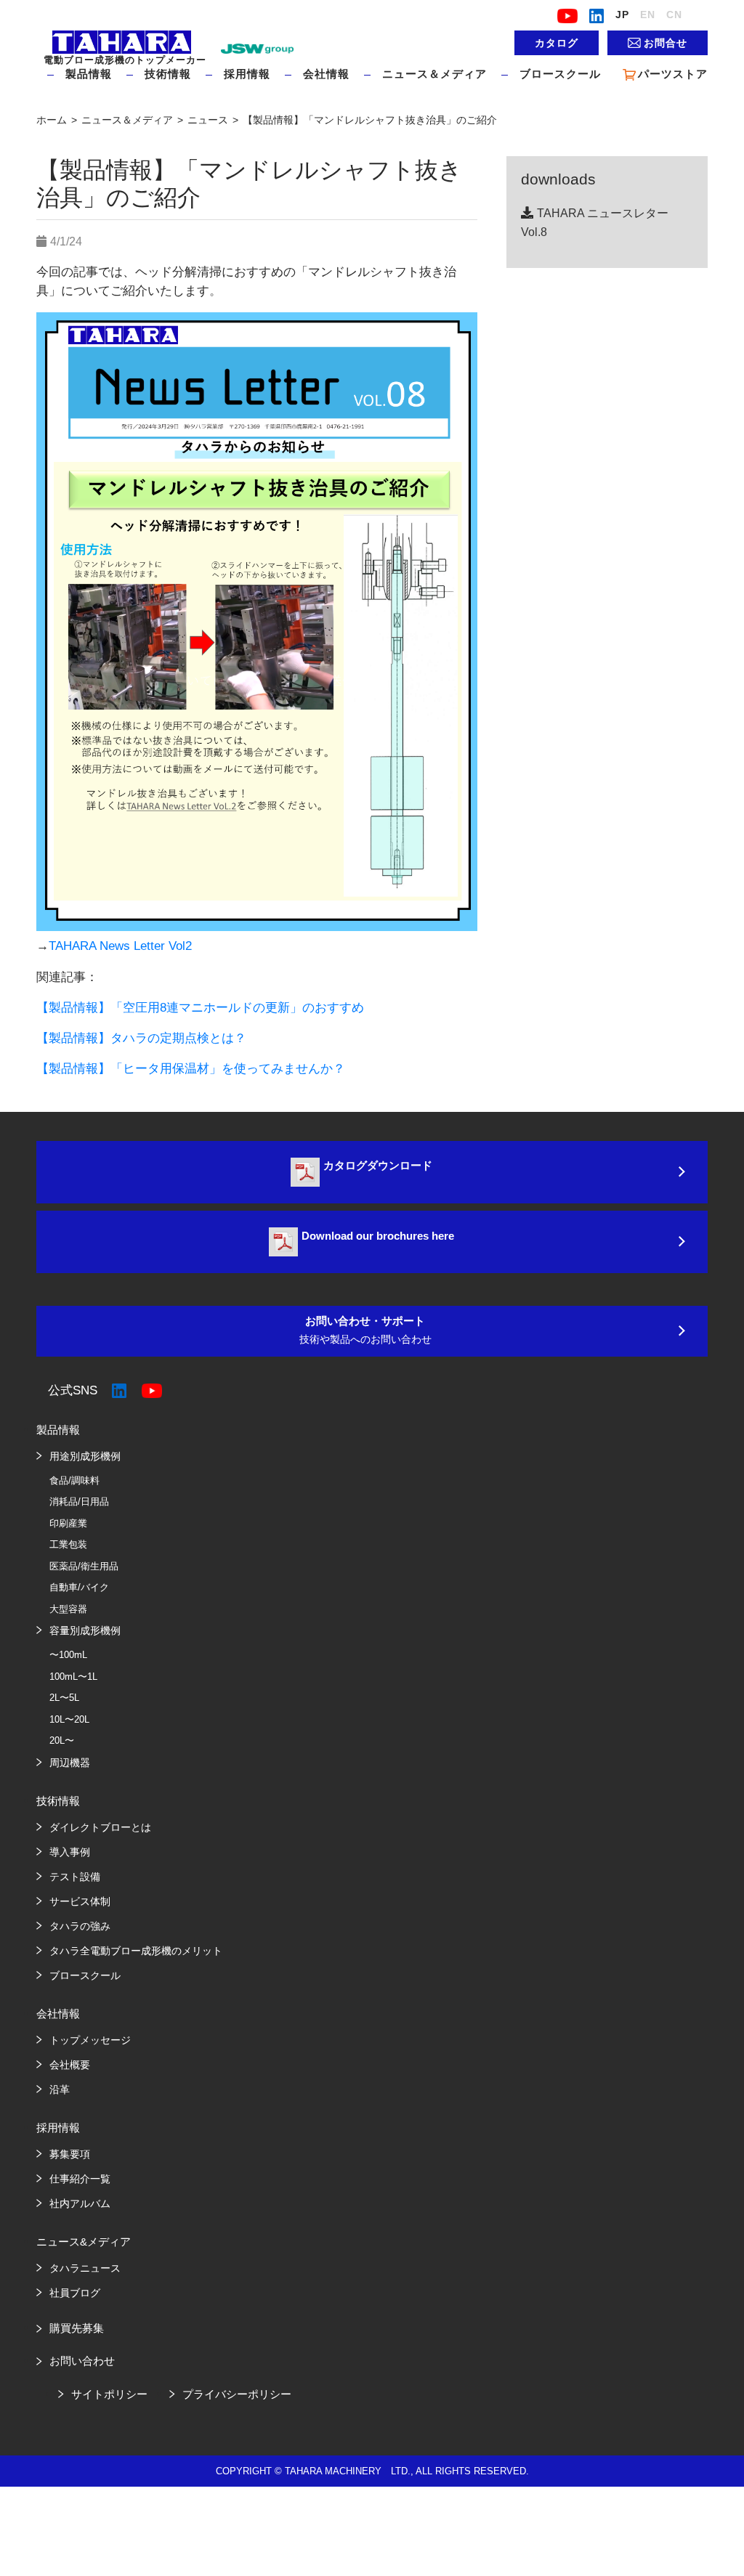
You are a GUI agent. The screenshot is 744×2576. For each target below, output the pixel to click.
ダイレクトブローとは (100, 1827)
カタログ (557, 43)
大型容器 (68, 1609)
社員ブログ (75, 2293)
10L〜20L (69, 1719)
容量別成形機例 (85, 1630)
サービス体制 (80, 1901)
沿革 (60, 2089)
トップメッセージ (90, 2040)
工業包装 (68, 1544)
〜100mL (68, 1655)
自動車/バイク (79, 1587)
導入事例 (70, 1852)
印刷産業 (68, 1523)
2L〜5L (64, 1698)
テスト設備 (75, 1877)
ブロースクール (560, 74)
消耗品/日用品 (79, 1502)
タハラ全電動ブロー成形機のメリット (136, 1951)
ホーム (53, 120)
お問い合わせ (82, 2361)
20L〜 (62, 1740)
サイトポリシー (109, 2394)
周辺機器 (70, 1763)
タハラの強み (80, 1926)
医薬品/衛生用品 (84, 1566)
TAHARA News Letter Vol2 (120, 946)
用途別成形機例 (85, 1456)
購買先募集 (77, 2328)
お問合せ (666, 43)
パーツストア (673, 74)
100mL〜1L (73, 1677)
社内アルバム (80, 2203)
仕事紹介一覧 (80, 2179)
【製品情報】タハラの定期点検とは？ (141, 1038)
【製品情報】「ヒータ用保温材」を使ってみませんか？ (197, 1069)
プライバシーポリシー (237, 2394)
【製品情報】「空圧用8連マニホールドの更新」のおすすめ (200, 1008)
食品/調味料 (74, 1480)
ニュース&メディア (84, 2242)
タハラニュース (85, 2268)
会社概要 (70, 2065)
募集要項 (70, 2154)
